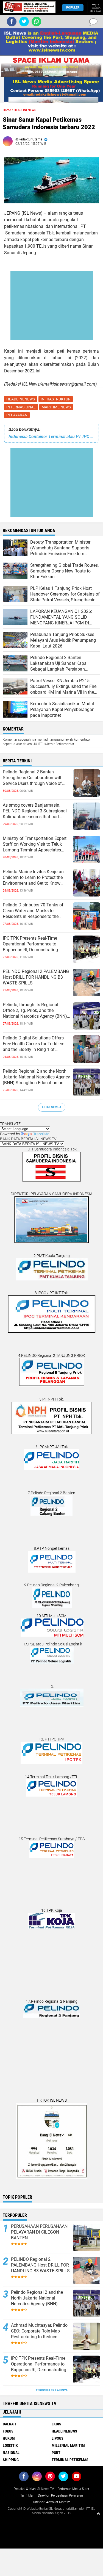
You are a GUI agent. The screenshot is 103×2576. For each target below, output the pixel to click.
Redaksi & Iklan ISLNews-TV (34, 2489)
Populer (73, 8)
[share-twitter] (24, 22)
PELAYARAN (17, 415)
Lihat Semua (52, 1107)
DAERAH (9, 2424)
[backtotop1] (98, 2513)
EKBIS (56, 2424)
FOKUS (8, 2431)
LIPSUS (58, 2438)
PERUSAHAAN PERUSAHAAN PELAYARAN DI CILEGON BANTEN (39, 2232)
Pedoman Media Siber (73, 2489)
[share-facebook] (12, 22)
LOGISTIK (10, 2445)
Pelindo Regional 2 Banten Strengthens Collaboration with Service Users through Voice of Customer (33, 778)
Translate (41, 1134)
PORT (56, 2453)
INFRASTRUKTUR (56, 399)
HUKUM (9, 2438)
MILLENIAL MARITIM (68, 2445)
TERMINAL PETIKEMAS (70, 2460)
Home (7, 110)
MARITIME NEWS (56, 407)
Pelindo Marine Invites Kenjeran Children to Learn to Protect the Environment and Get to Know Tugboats (33, 878)
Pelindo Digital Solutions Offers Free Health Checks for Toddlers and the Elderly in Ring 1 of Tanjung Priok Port (34, 1044)
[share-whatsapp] (36, 22)
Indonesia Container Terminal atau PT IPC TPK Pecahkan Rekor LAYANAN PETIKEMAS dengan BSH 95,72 (51, 437)
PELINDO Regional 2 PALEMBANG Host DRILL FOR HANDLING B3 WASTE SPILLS (36, 977)
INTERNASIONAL (21, 407)
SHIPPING (11, 2460)
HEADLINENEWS (21, 399)
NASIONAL (11, 2453)
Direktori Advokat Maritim (52, 2502)
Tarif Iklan (27, 2495)
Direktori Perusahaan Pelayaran (60, 2495)
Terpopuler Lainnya (52, 2390)
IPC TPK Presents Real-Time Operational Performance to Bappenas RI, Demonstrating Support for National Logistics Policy (32, 944)
